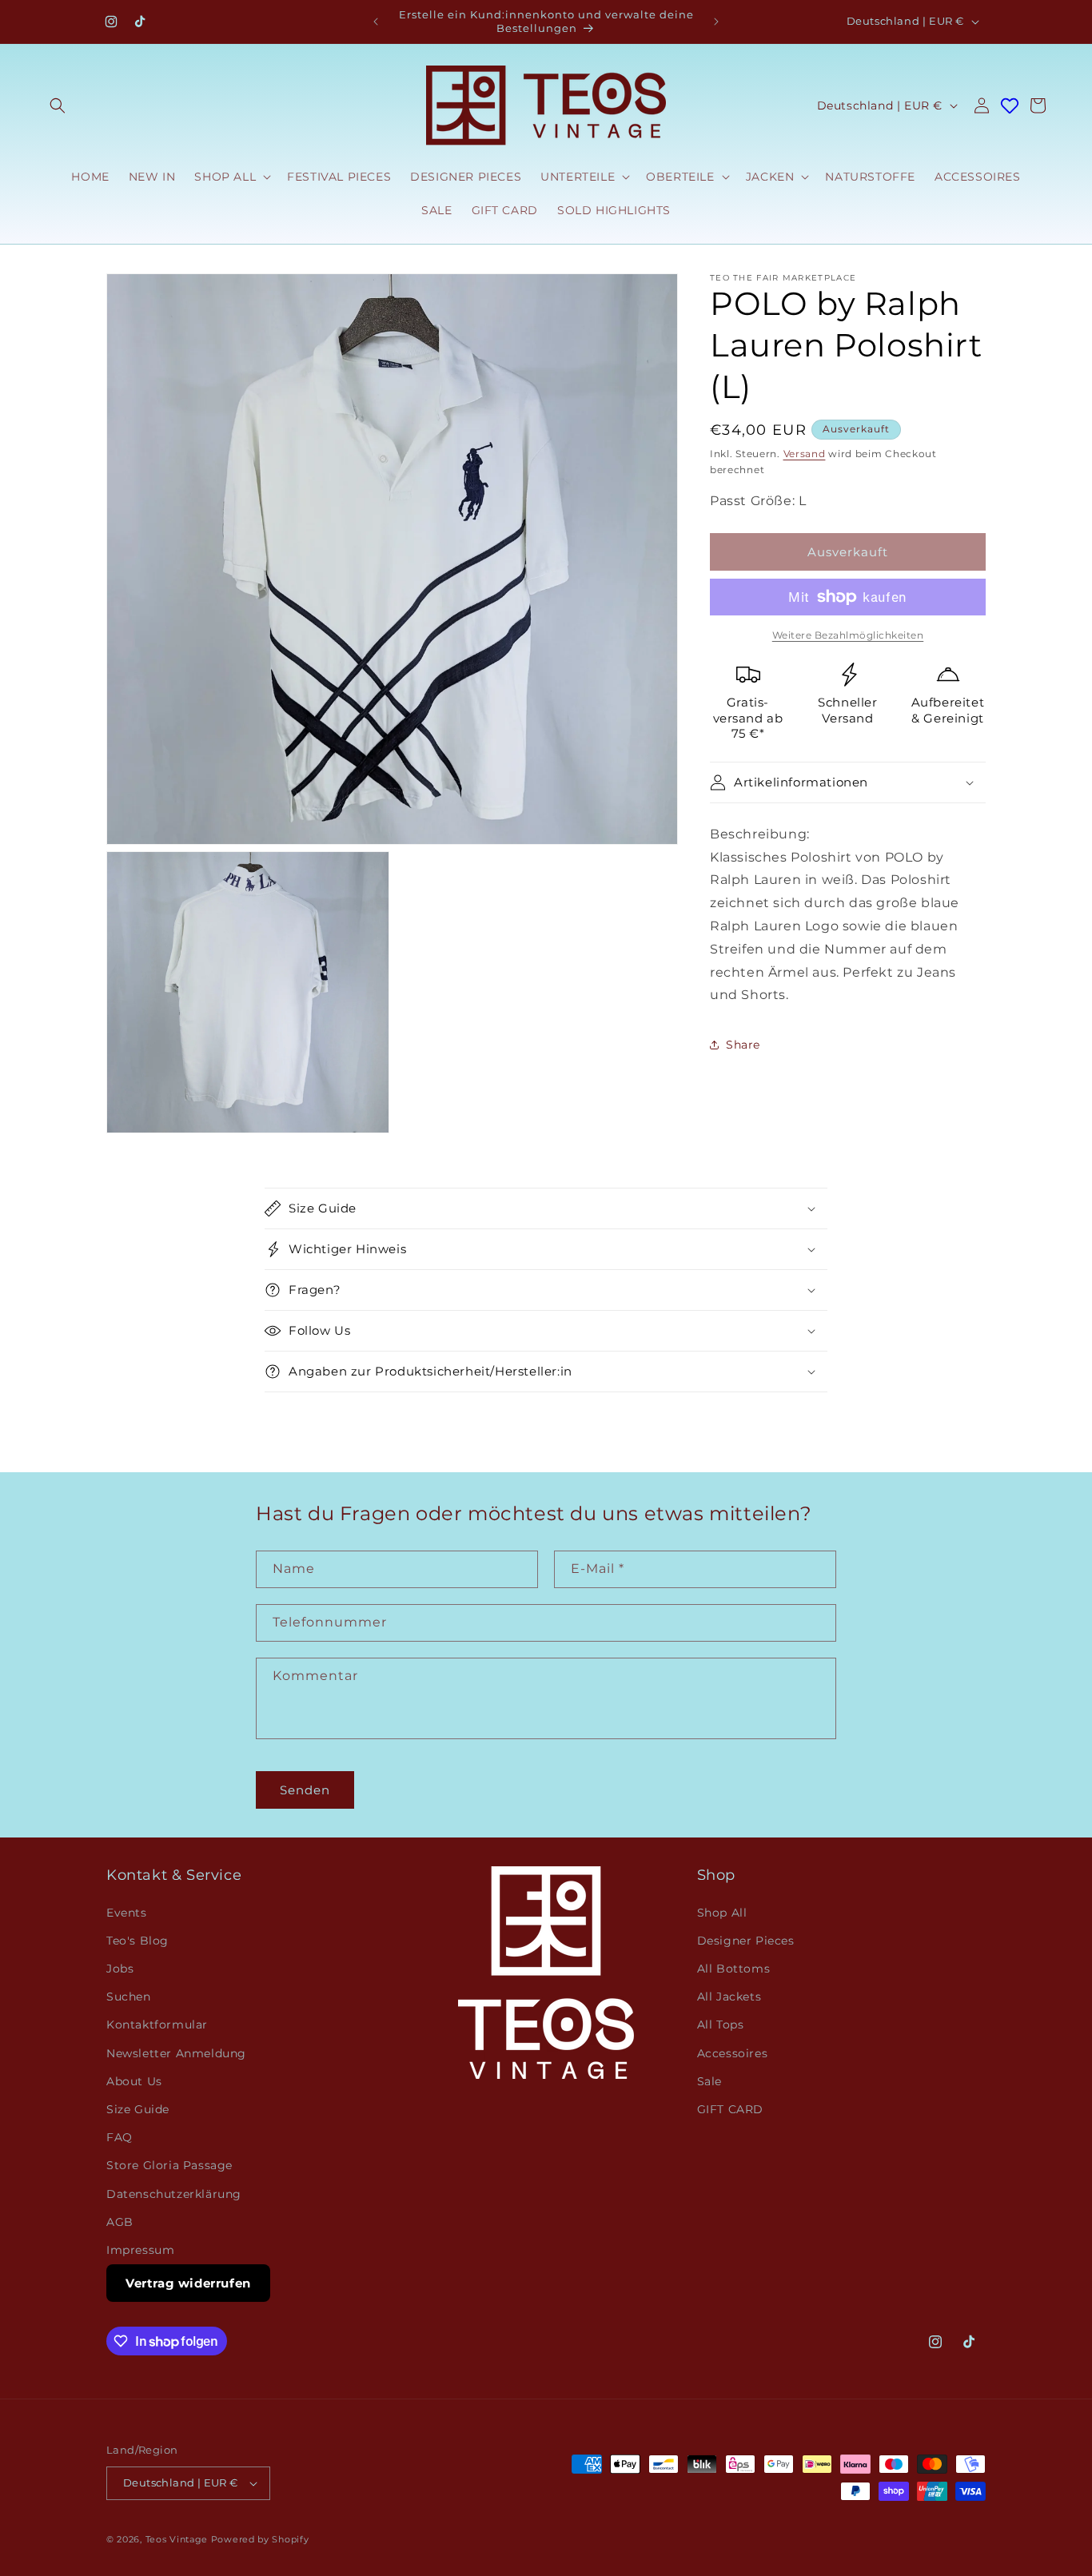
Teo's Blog (137, 1940)
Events (127, 1912)
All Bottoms (734, 1968)
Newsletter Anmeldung (176, 2052)
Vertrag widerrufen (188, 2282)
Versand (805, 454)
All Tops (721, 2025)
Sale (709, 2080)
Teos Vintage (177, 2539)
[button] (58, 106)
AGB (120, 2221)
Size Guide (138, 2108)
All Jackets (729, 1997)
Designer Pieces (746, 1940)
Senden (305, 1789)
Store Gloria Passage (169, 2165)
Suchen (129, 1997)
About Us (134, 2080)
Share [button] (743, 1045)
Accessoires (733, 2052)
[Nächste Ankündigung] (716, 22)
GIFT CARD (730, 2108)
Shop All (722, 1912)
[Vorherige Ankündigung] (376, 22)
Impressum (140, 2249)
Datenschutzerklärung (174, 2193)
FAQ (120, 2136)
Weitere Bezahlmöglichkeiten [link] (848, 635)
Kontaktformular (157, 2025)
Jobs (120, 1968)
